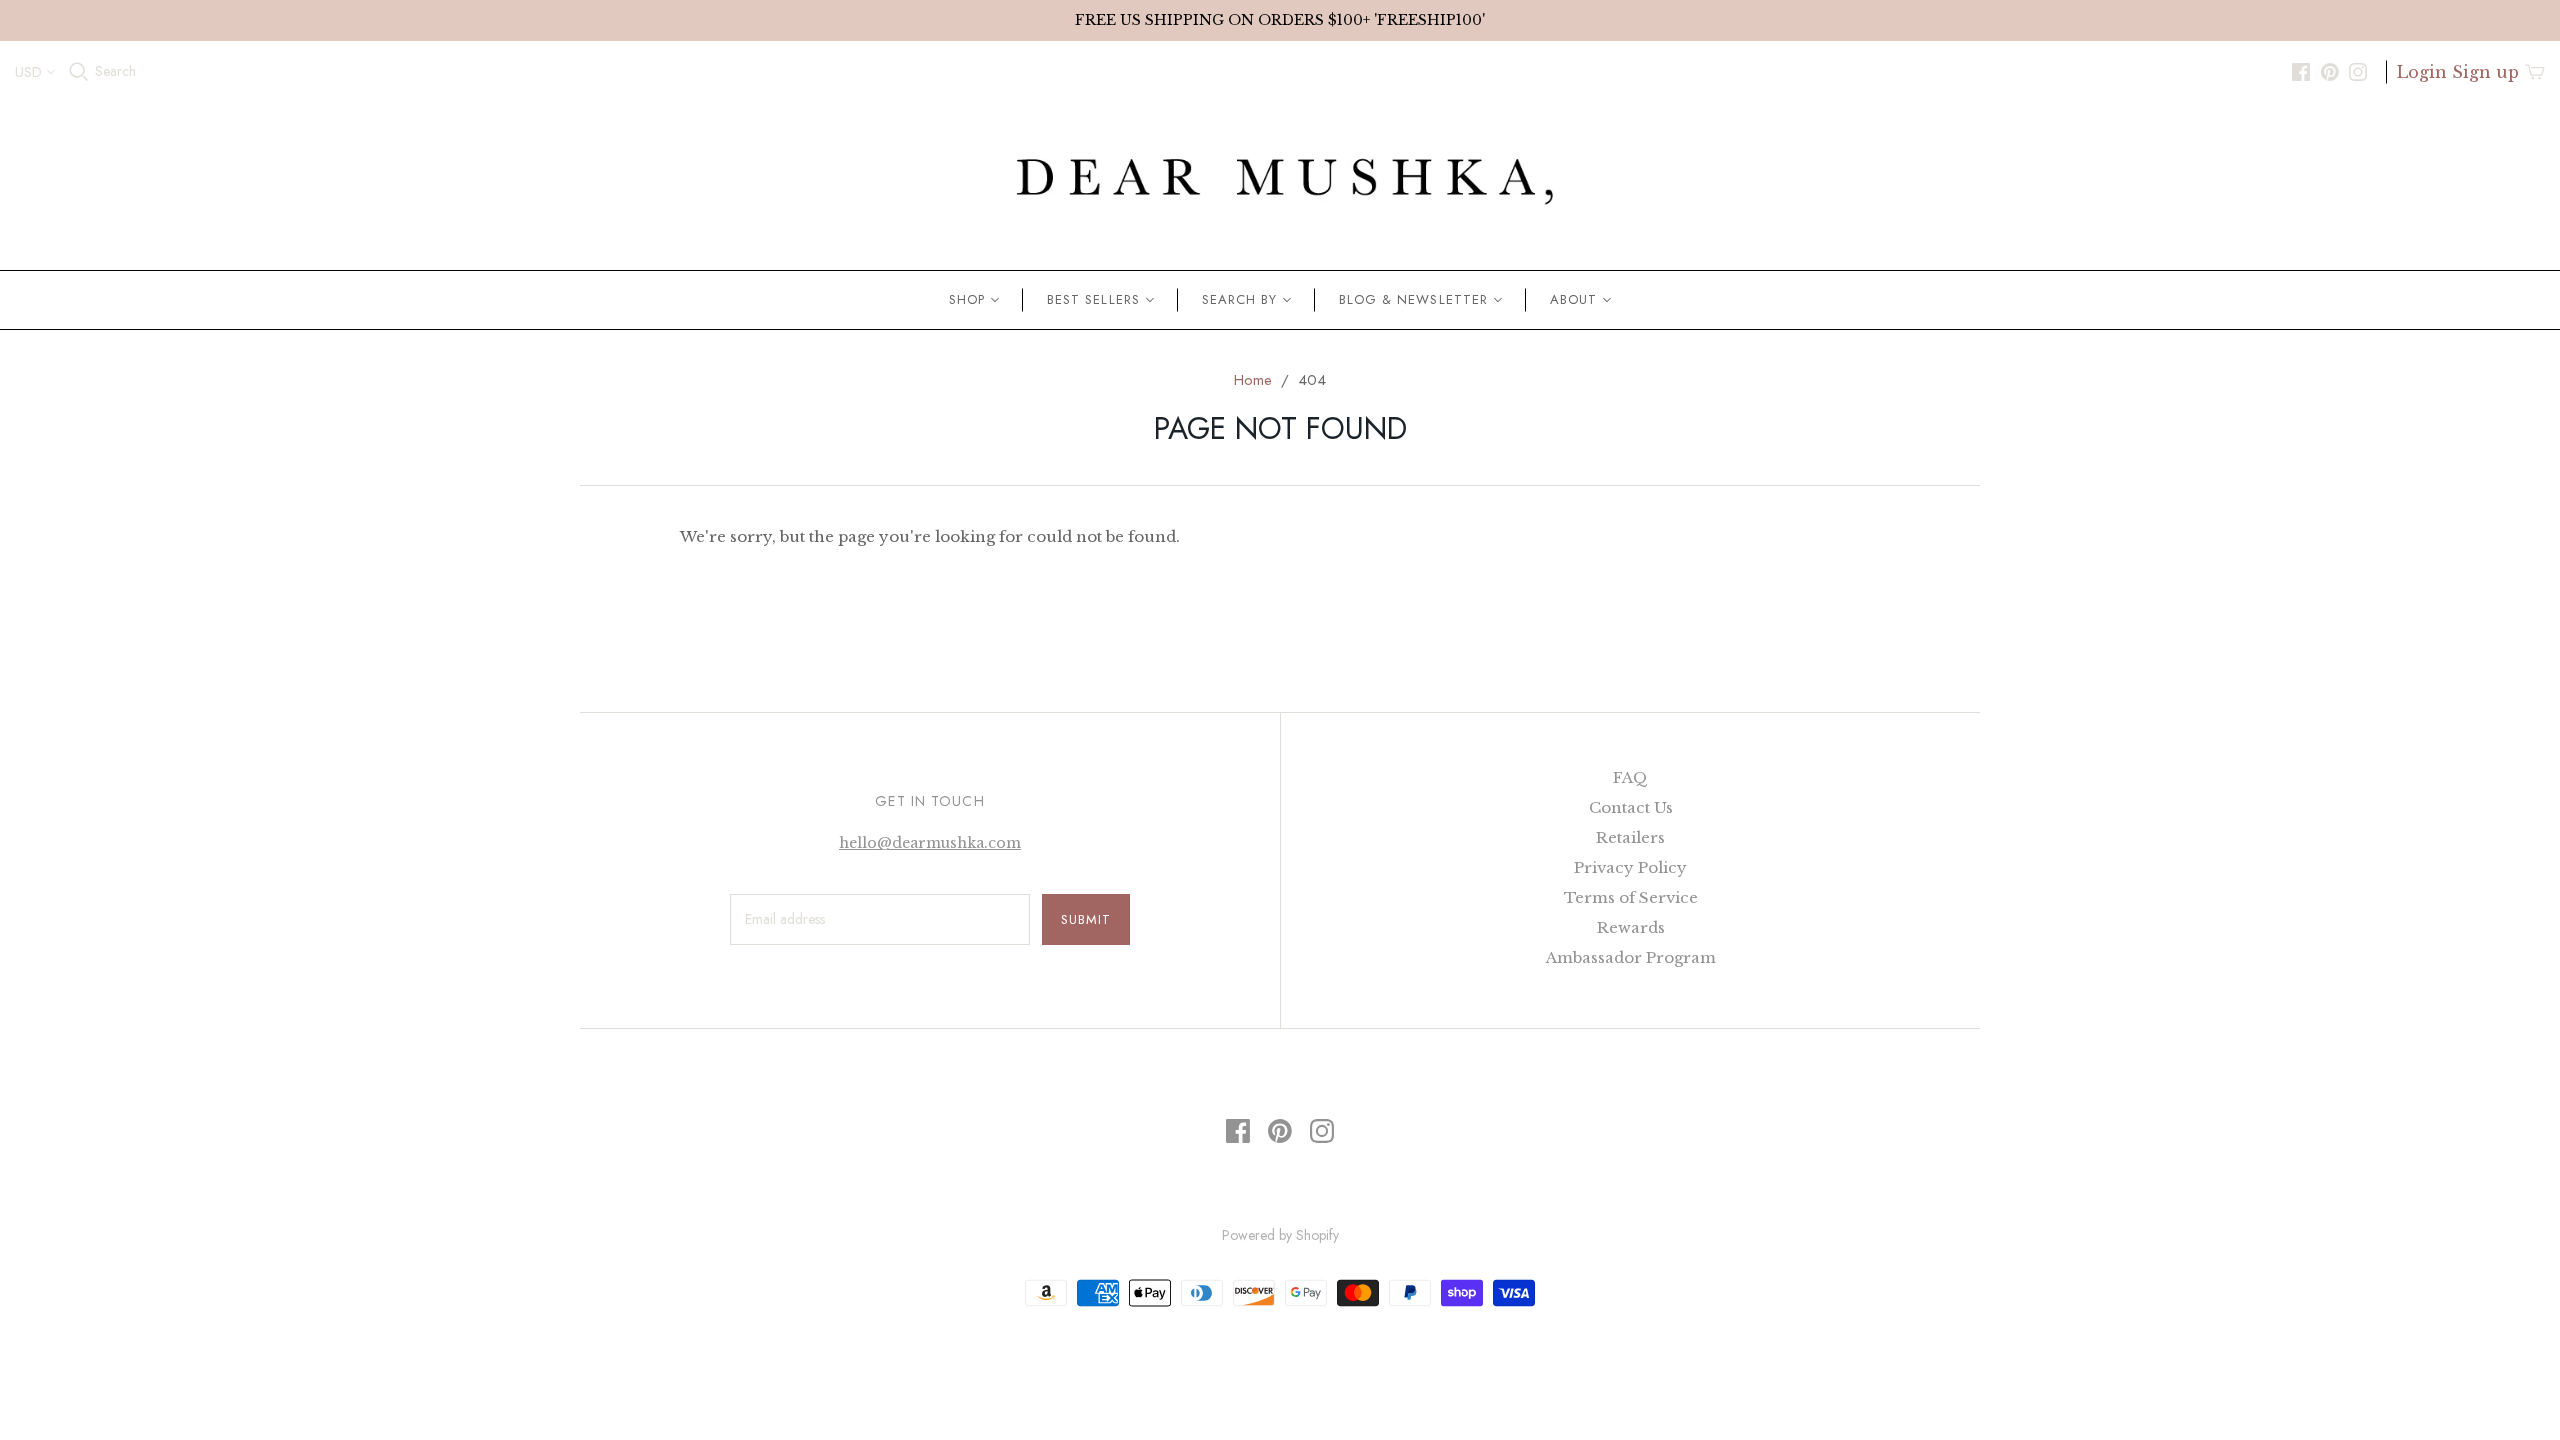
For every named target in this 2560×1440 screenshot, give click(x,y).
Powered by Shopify (1280, 1235)
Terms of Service (1631, 897)
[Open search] (79, 72)
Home (1253, 380)
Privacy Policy (1630, 867)
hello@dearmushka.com (930, 843)
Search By (1239, 299)
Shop (967, 299)
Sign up (2485, 72)
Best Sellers (1093, 299)
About (1573, 299)
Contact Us (1631, 807)
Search (115, 71)
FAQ (1630, 777)
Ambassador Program (1631, 957)
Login (2422, 72)
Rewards (1631, 927)
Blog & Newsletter (1413, 299)
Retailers (1630, 837)
